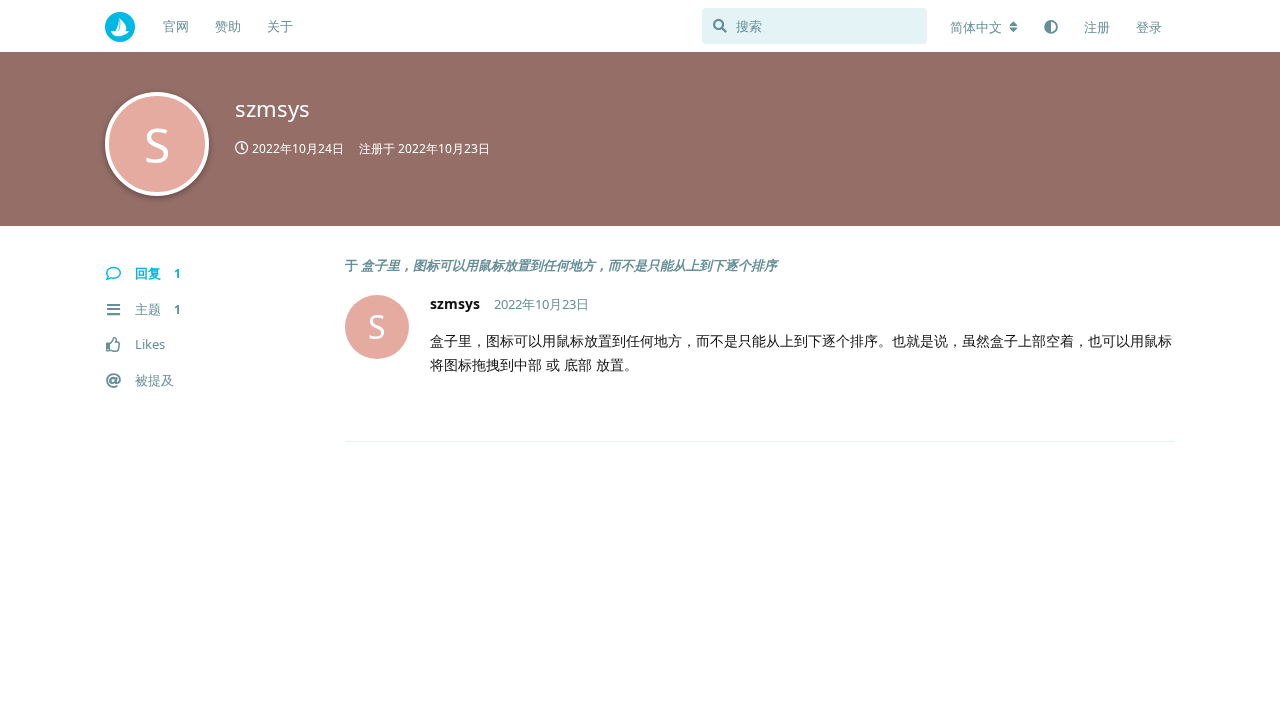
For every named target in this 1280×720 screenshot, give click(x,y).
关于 (280, 26)
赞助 (228, 26)
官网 (176, 26)
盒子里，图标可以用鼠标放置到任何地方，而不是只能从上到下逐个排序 (569, 265)
